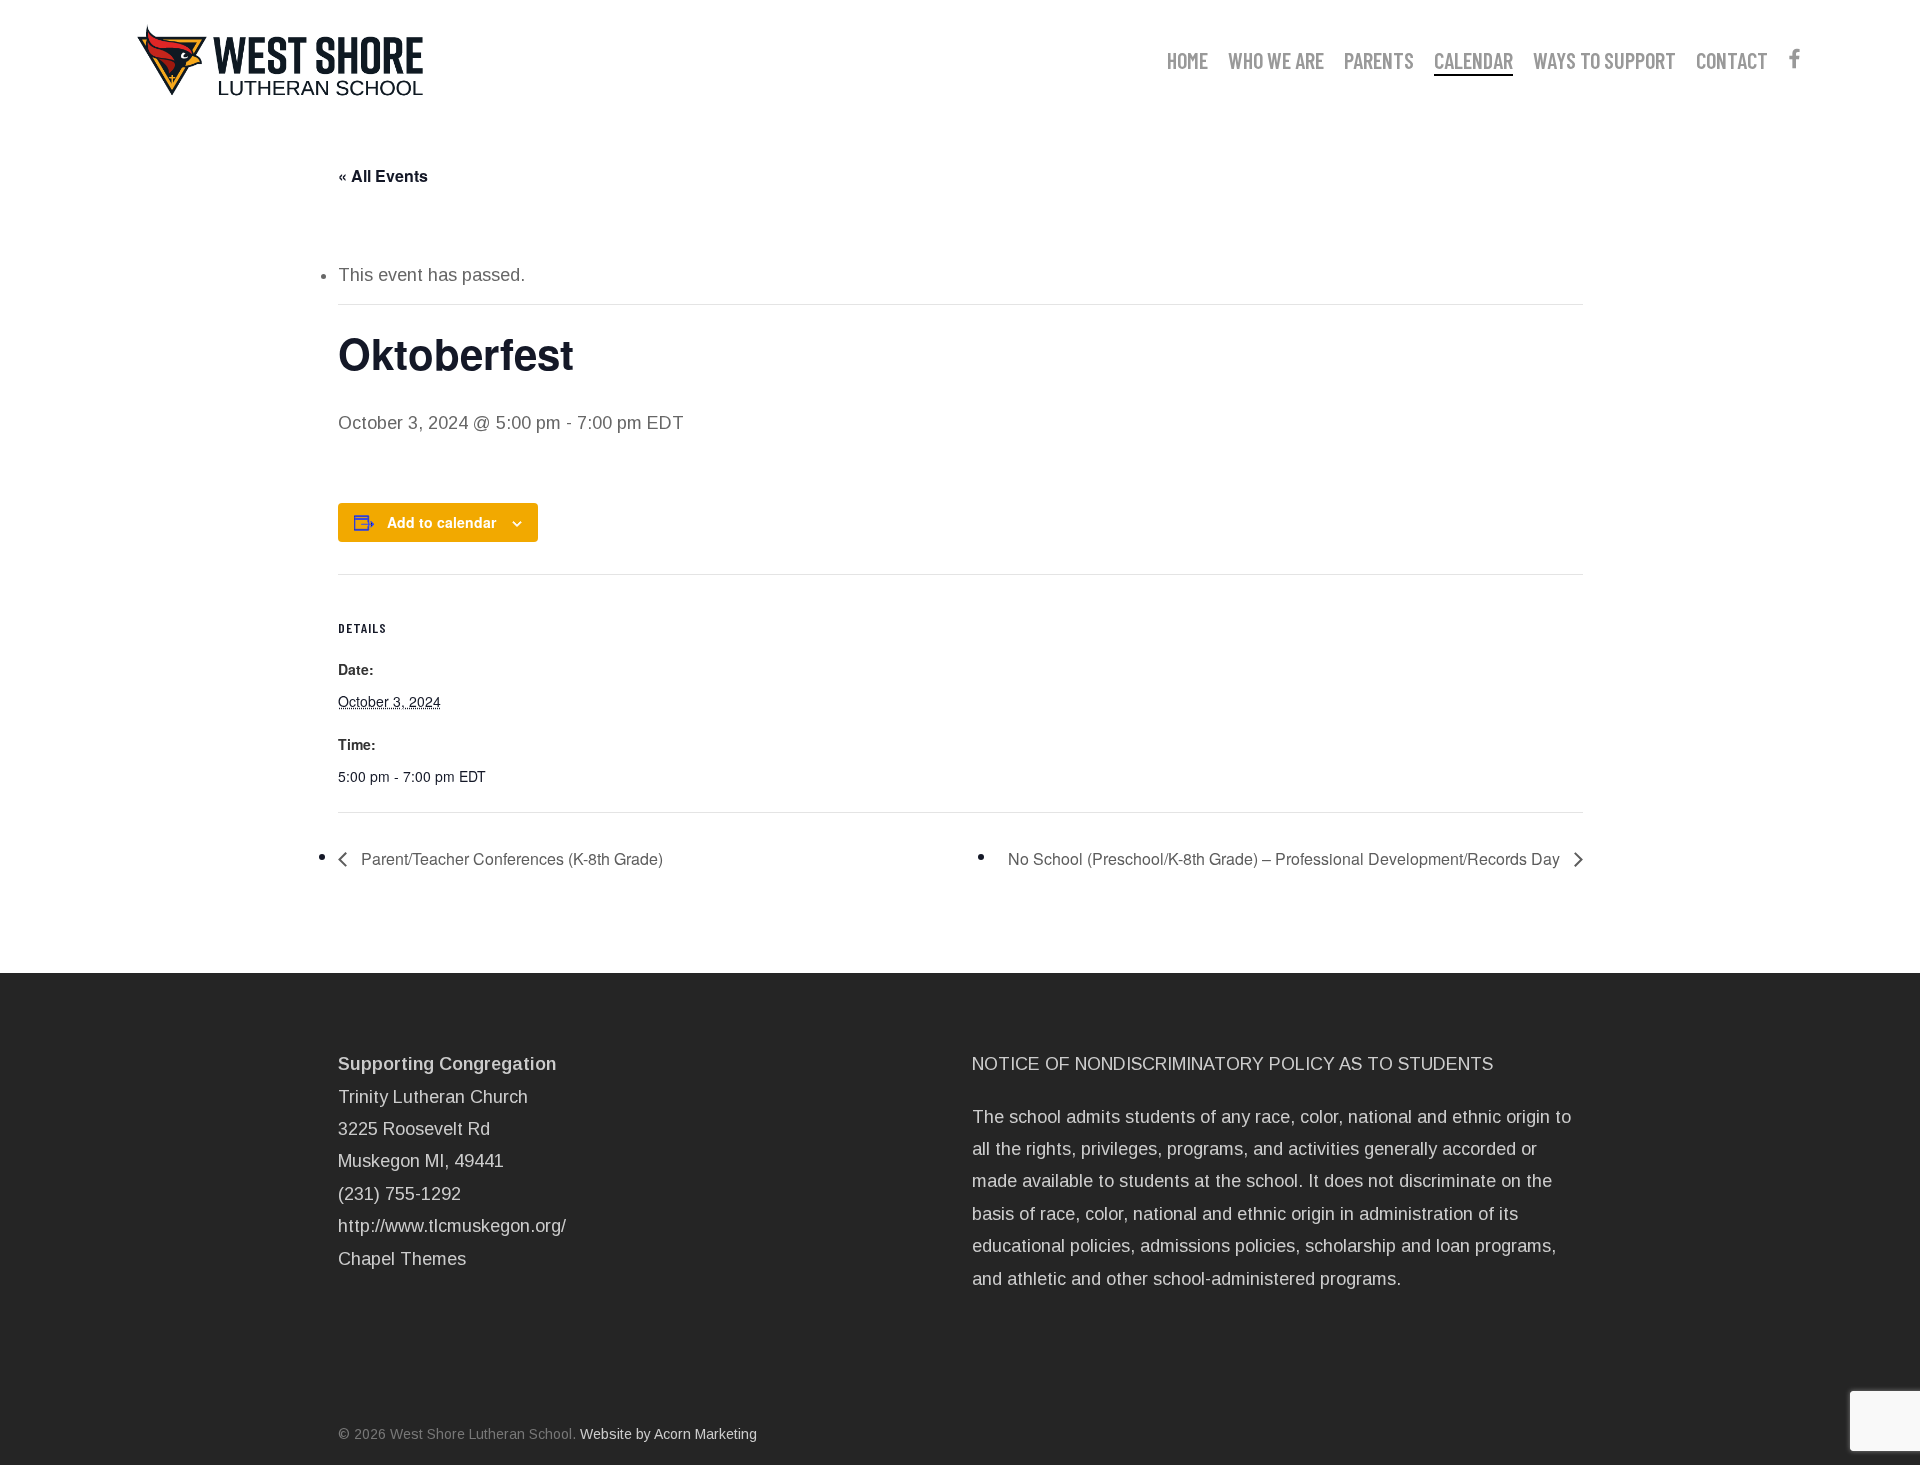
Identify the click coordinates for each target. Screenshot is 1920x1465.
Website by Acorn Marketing (668, 1434)
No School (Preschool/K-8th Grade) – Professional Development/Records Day (1286, 858)
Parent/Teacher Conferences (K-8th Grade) (510, 858)
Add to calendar (441, 522)
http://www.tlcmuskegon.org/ (452, 1226)
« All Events (383, 175)
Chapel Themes (402, 1259)
